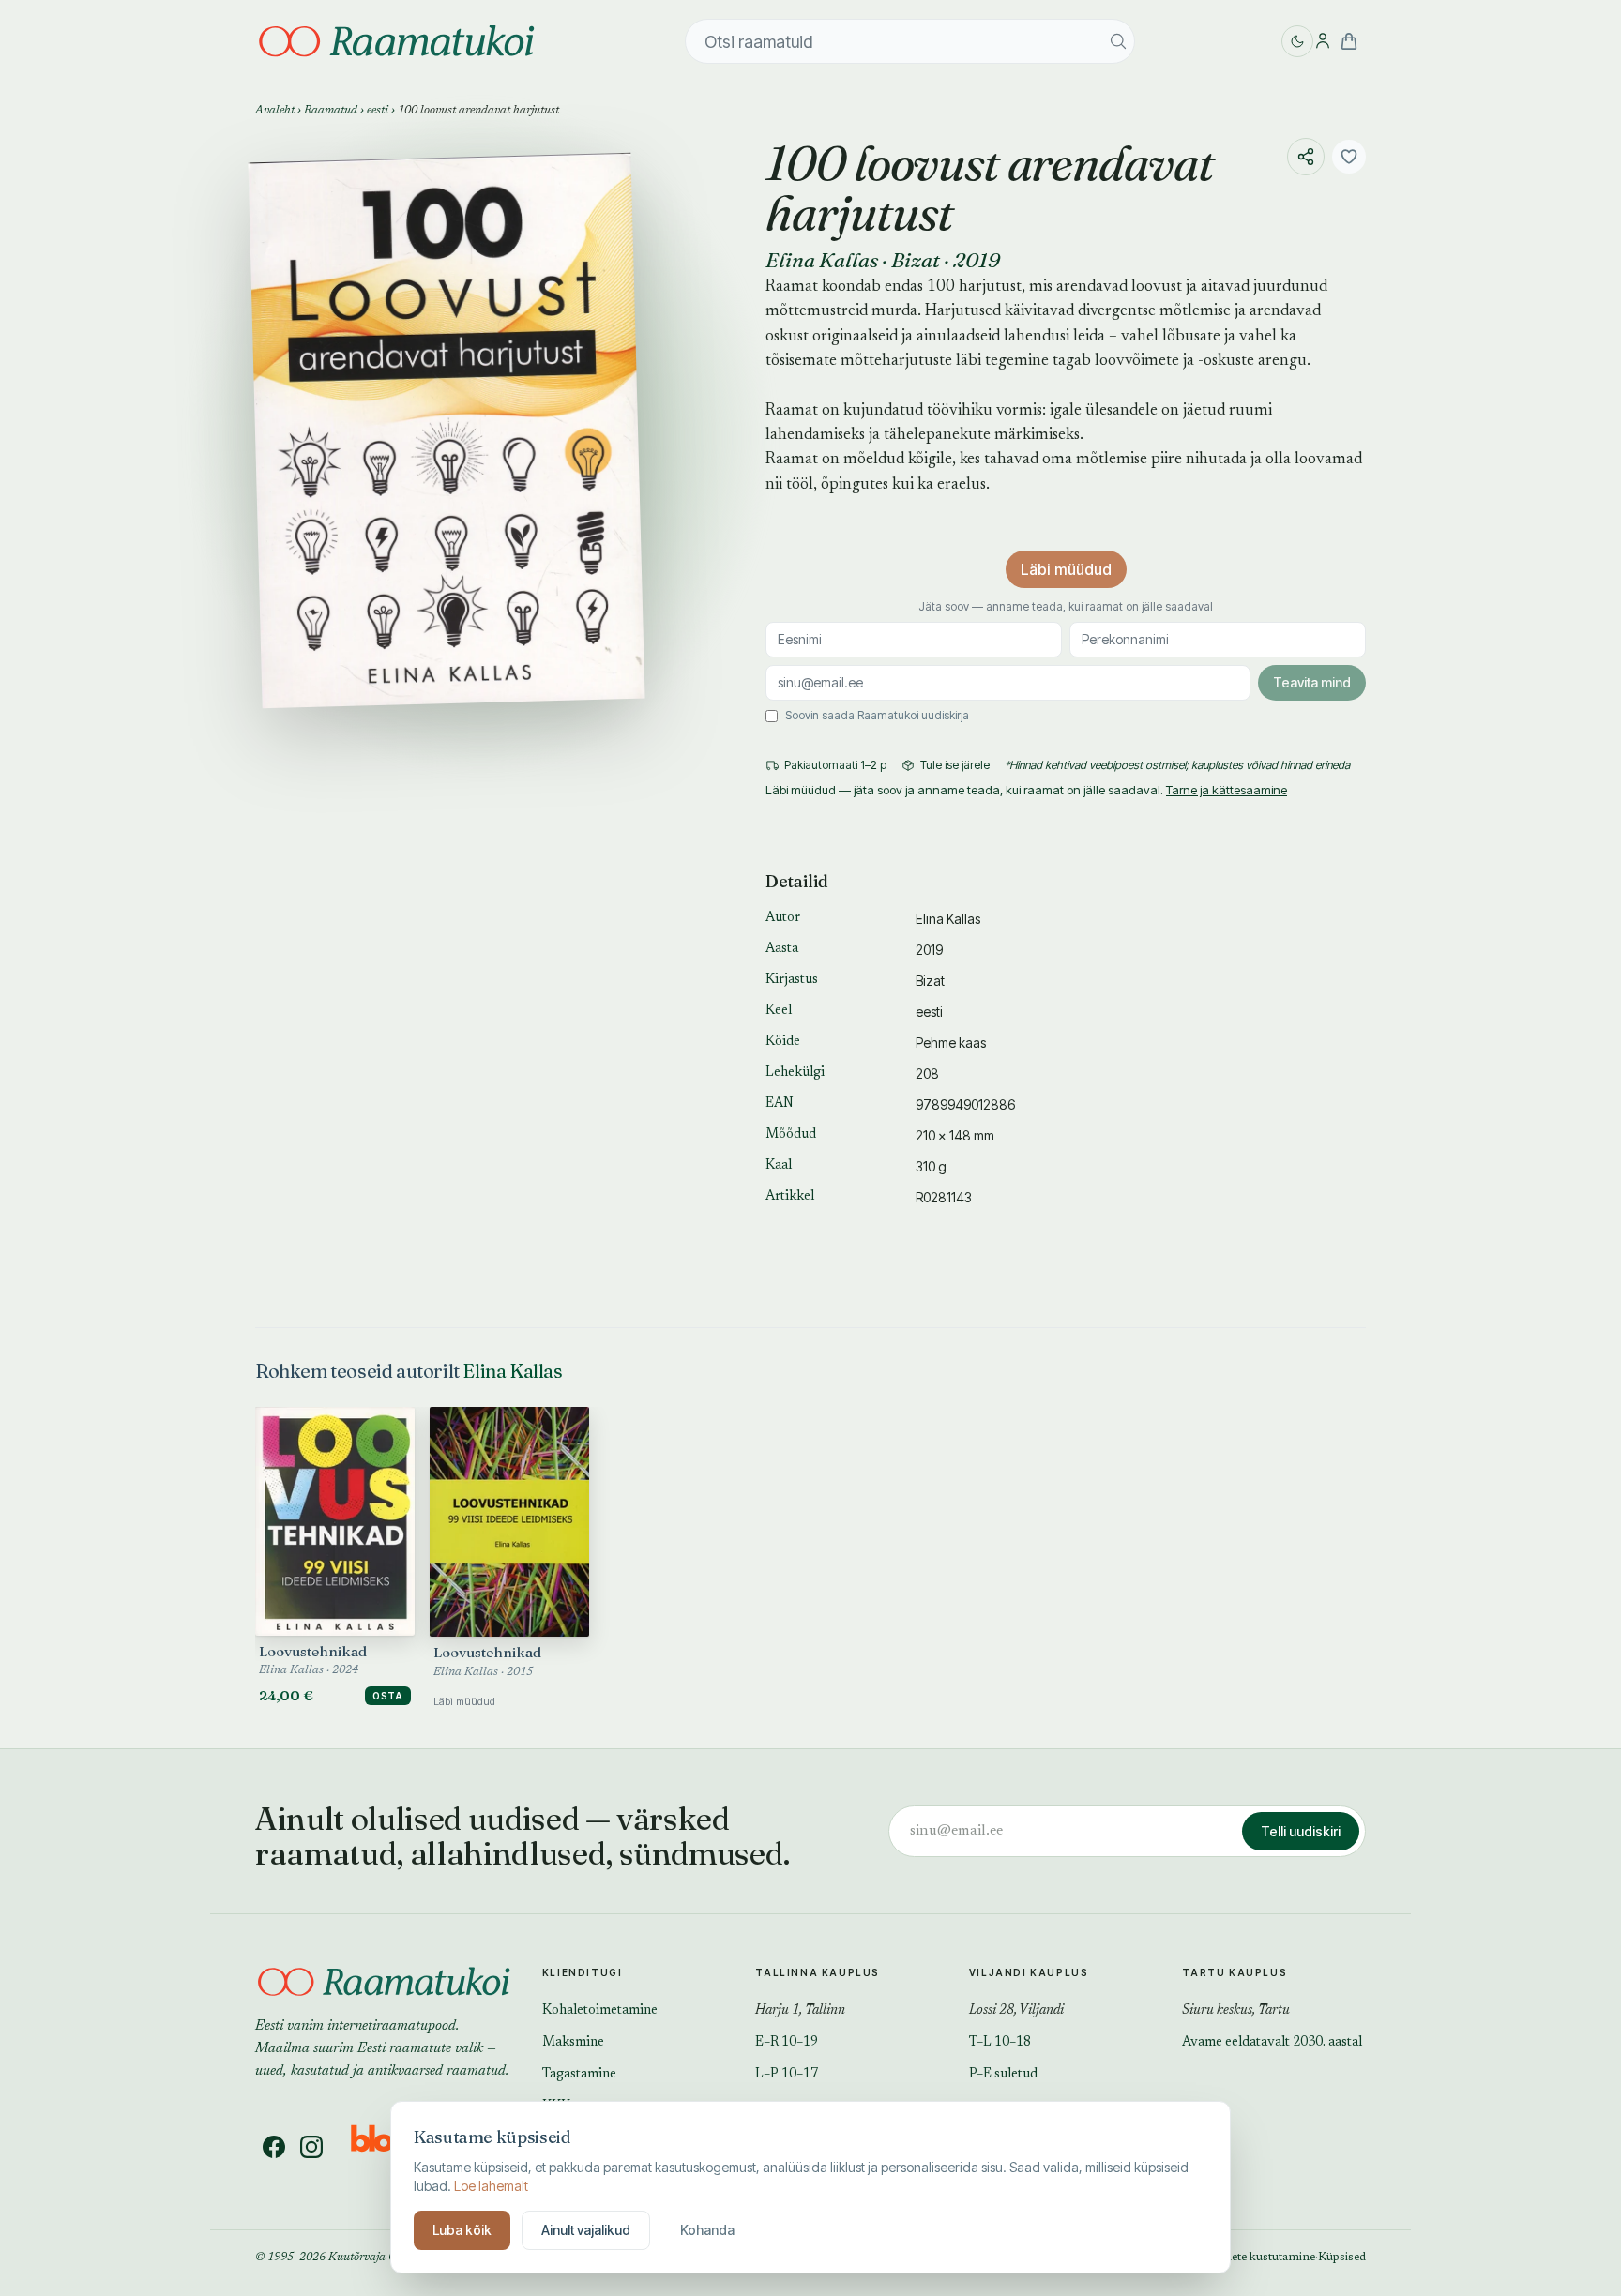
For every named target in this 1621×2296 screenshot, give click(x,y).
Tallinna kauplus (818, 1972)
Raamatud (331, 111)
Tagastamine (579, 2075)
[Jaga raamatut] (1306, 157)
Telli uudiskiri (1301, 1831)
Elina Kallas (822, 260)
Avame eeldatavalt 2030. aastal (1272, 2043)
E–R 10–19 (787, 2043)
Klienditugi (583, 1972)
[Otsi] (1118, 41)
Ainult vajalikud (586, 2230)
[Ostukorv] (1349, 41)
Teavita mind (1312, 682)
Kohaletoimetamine (600, 2011)
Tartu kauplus (1235, 1972)
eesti (378, 111)
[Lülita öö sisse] (1297, 41)
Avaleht (275, 111)
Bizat (916, 260)
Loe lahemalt (491, 2186)
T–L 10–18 (1000, 2043)
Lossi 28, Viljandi (1016, 2011)
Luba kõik (462, 2230)
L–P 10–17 (787, 2075)
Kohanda (707, 2230)
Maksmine (573, 2043)
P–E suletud (1003, 2075)
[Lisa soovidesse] (1349, 157)
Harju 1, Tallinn (800, 2011)
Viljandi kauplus (1029, 1972)
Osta (388, 1696)
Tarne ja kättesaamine (1227, 790)
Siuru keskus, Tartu (1236, 2011)
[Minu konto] (1323, 41)
